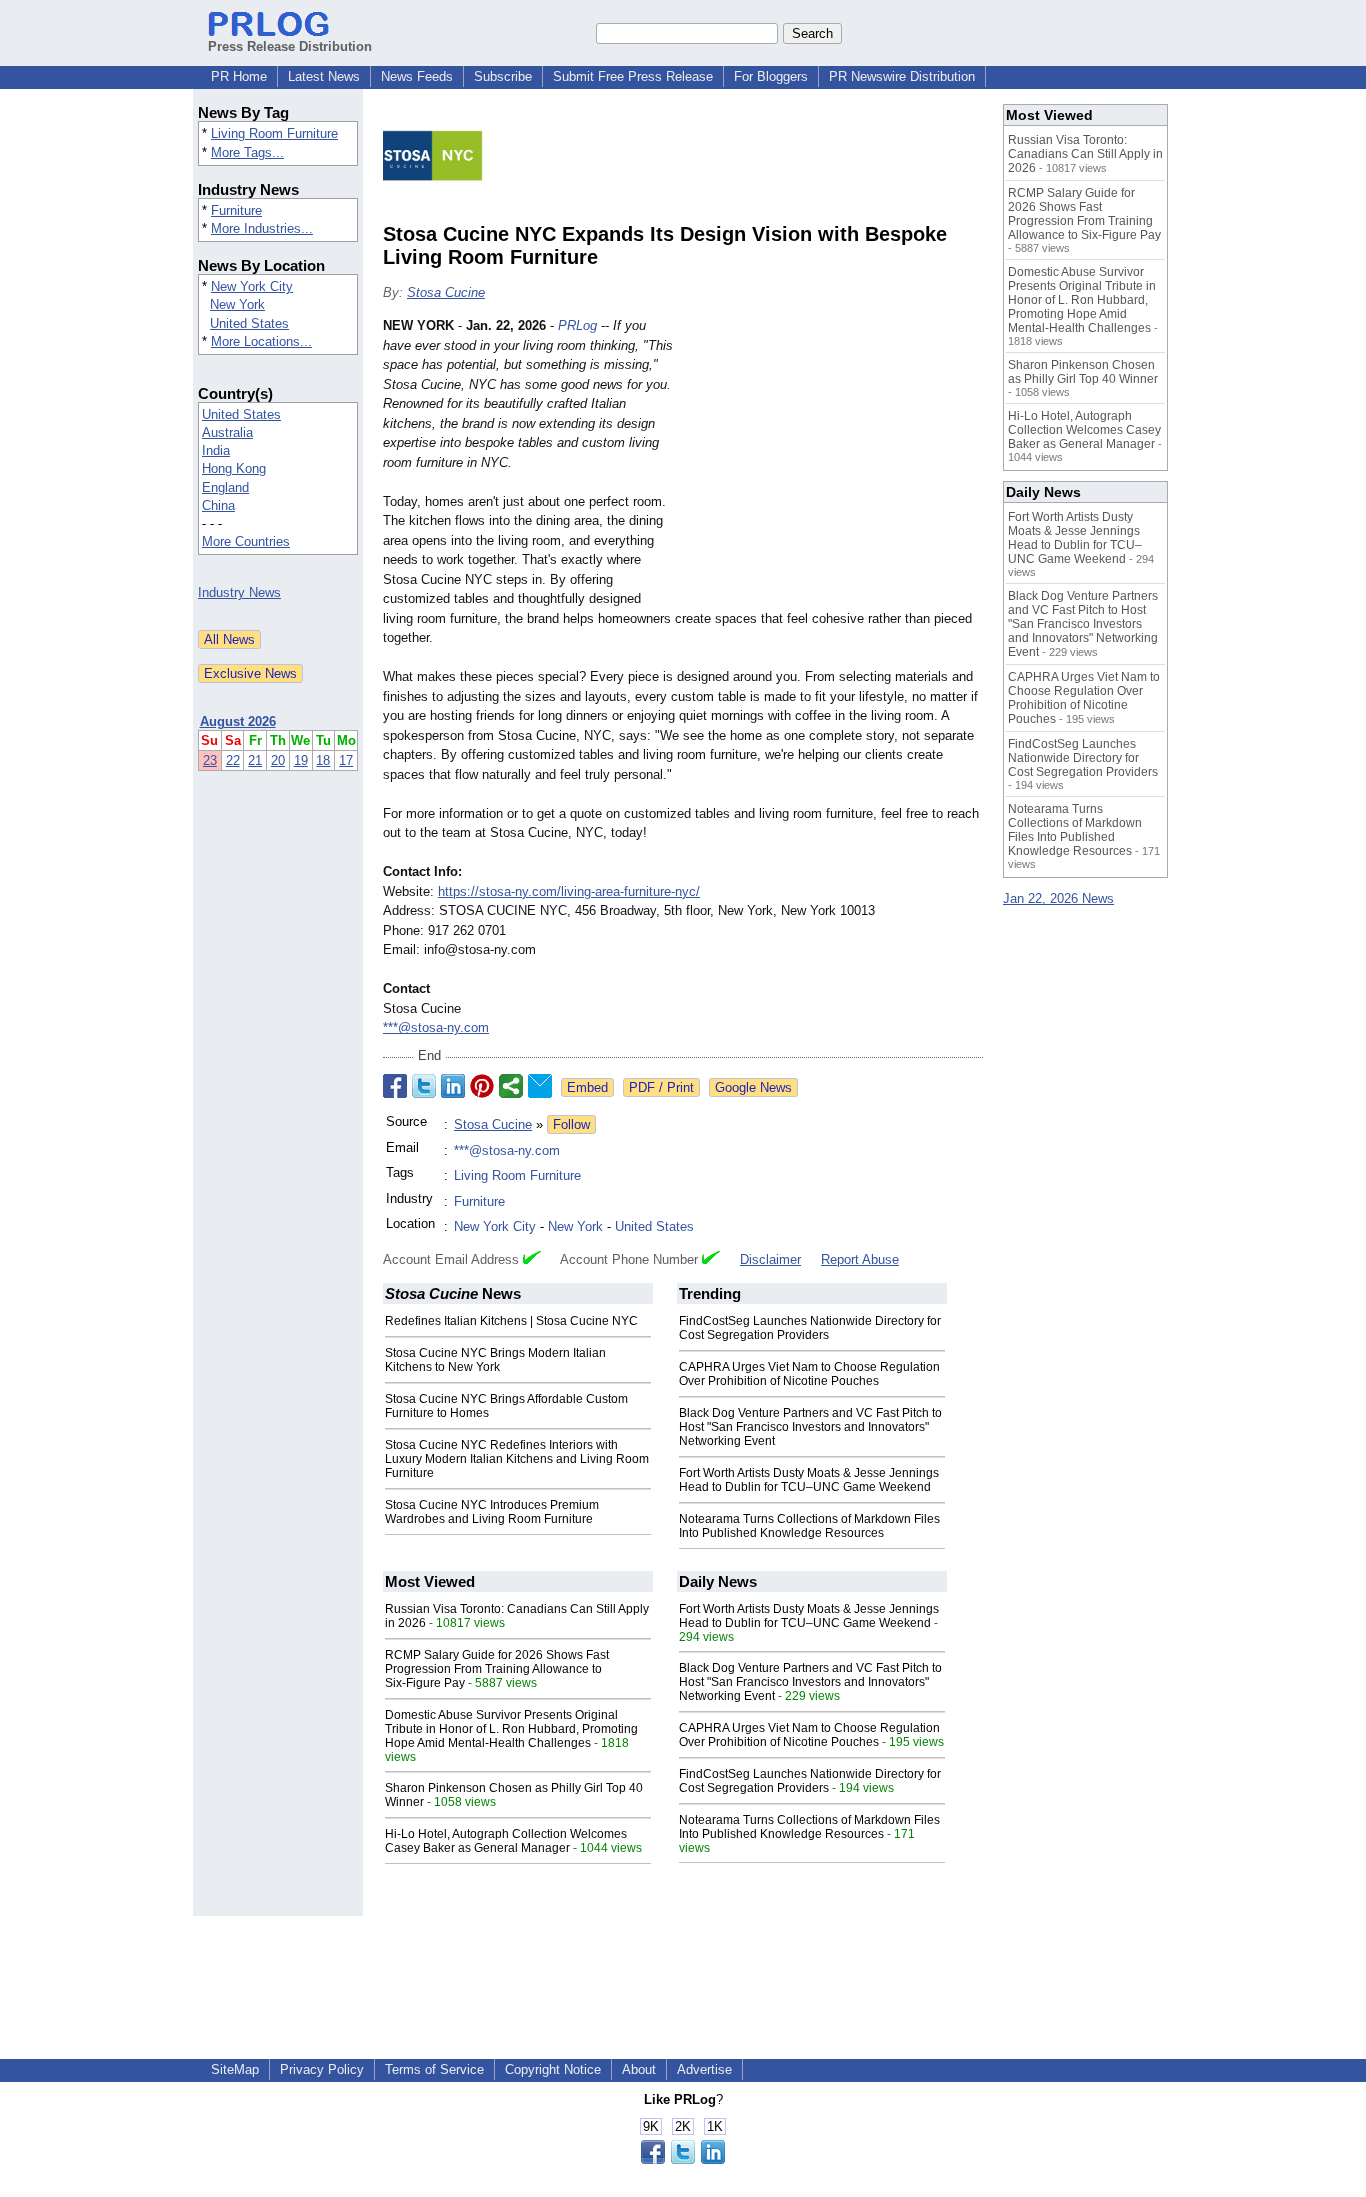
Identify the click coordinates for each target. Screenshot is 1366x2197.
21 (255, 760)
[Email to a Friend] (540, 1086)
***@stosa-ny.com (436, 1027)
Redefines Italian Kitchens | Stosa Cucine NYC (511, 1321)
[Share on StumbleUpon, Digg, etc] (511, 1086)
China (218, 505)
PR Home (239, 76)
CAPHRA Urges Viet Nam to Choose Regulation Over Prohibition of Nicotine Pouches (809, 1374)
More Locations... (261, 341)
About (639, 2069)
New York (237, 304)
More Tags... (247, 152)
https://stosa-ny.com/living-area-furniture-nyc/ (569, 891)
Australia (227, 432)
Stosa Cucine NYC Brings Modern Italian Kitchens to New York (495, 1360)
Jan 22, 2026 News (1058, 898)
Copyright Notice (553, 2069)
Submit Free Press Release (633, 76)
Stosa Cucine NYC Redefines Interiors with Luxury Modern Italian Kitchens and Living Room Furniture (517, 1459)
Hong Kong (234, 468)
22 (233, 760)
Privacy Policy (322, 2069)
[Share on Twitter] (424, 1086)
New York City (252, 286)
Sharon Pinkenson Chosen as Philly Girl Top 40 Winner (1083, 372)
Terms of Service (434, 2069)
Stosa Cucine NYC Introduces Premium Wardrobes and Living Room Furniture (492, 1512)
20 (278, 760)
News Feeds (417, 76)
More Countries (246, 541)
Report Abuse (860, 1259)
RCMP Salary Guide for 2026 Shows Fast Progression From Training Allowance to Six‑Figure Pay (497, 1669)
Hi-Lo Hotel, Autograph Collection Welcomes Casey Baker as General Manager (506, 1841)
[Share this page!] (683, 2159)
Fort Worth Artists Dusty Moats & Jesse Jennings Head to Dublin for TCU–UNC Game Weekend (809, 1480)
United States (249, 323)
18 (323, 760)
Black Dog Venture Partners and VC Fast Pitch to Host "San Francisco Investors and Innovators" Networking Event (810, 1427)
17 (346, 760)
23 (210, 760)
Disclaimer (770, 1259)
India (216, 450)
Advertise (704, 2069)
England (225, 487)
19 (301, 760)
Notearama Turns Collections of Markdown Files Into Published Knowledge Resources (809, 1526)
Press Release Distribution (290, 46)
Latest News (324, 76)
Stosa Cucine (446, 292)
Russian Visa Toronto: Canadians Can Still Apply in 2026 (1085, 154)
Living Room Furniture (274, 133)
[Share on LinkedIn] (453, 1086)
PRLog (577, 325)
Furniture (236, 210)
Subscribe (503, 76)
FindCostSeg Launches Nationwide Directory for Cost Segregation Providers (810, 1328)
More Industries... (262, 228)
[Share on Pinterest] (482, 1086)
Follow (571, 1124)
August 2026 (238, 721)
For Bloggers (771, 76)
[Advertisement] (833, 463)
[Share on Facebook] (395, 1086)
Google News (753, 1087)
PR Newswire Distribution (902, 76)
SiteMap (235, 2069)
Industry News (239, 592)
